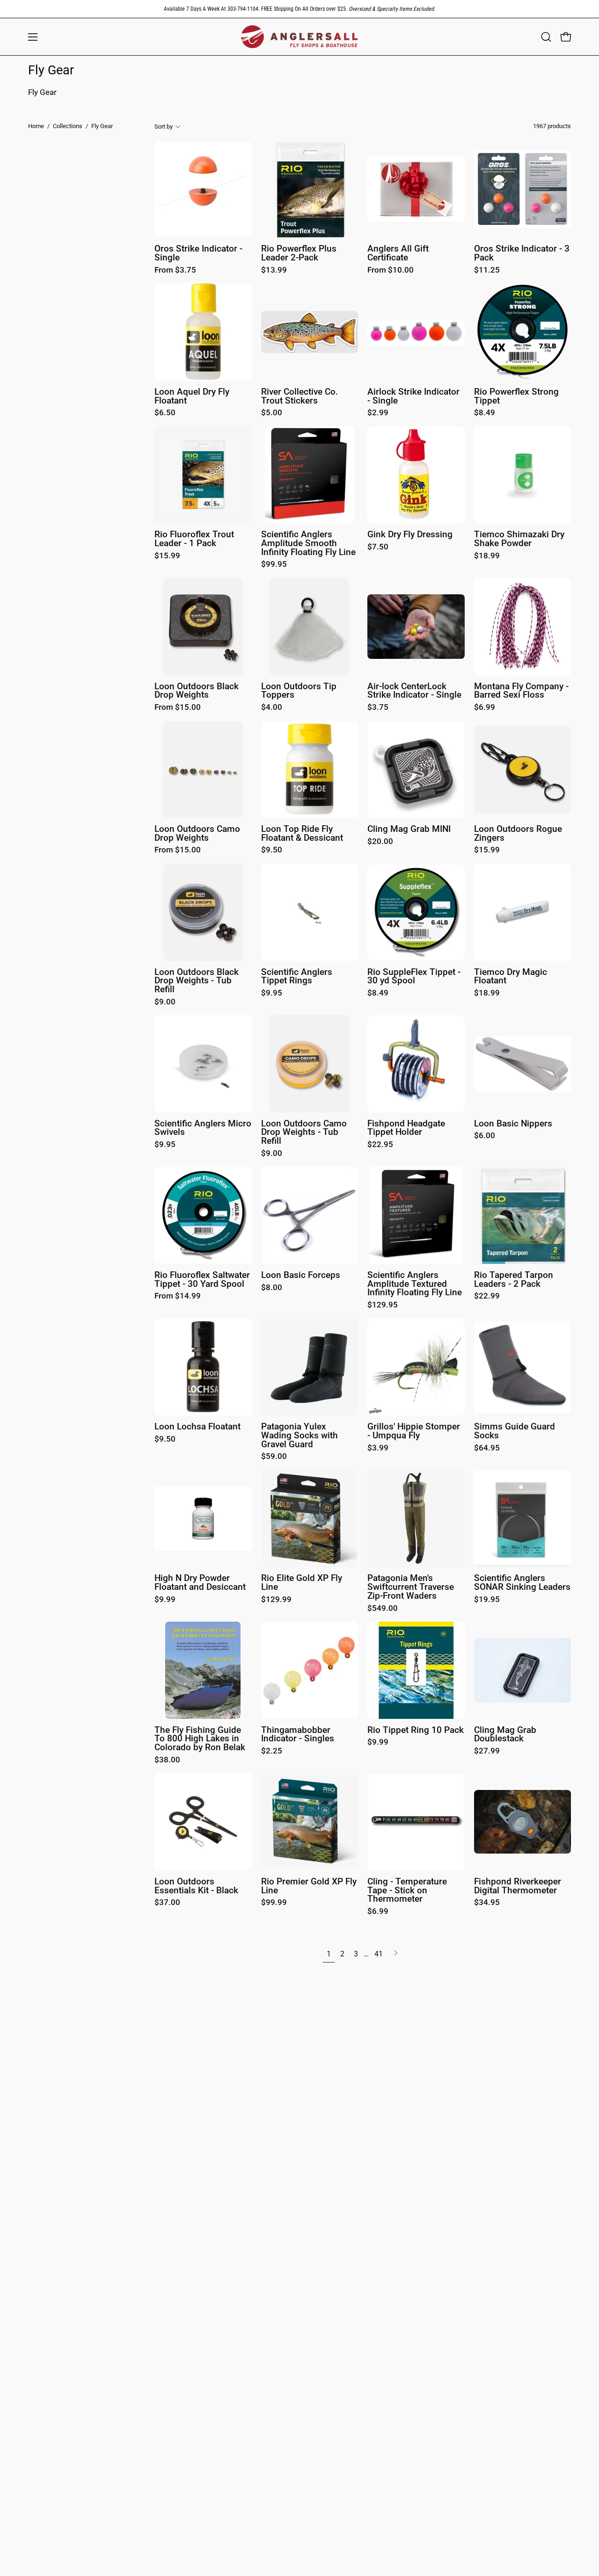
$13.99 (274, 271)
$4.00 (272, 708)
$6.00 (485, 1136)
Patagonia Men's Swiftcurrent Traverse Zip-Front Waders (411, 1587)
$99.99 (274, 1903)
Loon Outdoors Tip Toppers (299, 691)
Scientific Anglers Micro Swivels (203, 1128)
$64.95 (487, 1448)
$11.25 (487, 271)
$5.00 (272, 413)
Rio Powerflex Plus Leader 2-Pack (299, 253)
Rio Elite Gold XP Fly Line (302, 1583)
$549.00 (383, 1609)
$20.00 (380, 842)
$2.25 (272, 1751)
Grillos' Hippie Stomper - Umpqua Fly (414, 1431)
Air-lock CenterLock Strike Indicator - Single (414, 691)
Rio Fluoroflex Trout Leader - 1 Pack (194, 539)
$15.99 (167, 556)
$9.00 (165, 1002)
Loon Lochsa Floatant (197, 1427)
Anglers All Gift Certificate (398, 253)
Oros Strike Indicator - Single (198, 253)
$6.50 (165, 413)
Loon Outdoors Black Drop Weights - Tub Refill (197, 981)
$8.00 (272, 1288)
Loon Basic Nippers (513, 1124)
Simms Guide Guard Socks (515, 1431)
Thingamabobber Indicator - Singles (298, 1735)
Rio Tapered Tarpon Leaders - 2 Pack (514, 1280)
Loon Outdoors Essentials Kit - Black (196, 1886)
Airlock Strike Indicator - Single (413, 396)
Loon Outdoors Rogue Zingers (518, 833)
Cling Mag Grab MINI (409, 829)
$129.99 (276, 1600)
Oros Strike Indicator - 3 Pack (522, 253)
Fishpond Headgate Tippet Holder (406, 1128)
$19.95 (487, 1600)
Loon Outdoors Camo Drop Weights (197, 833)
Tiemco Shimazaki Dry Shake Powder (519, 539)
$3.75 (378, 708)
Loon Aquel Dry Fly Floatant (192, 396)
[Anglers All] (299, 37)
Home (36, 126)
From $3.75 (175, 271)
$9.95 (272, 993)
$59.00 (274, 1457)
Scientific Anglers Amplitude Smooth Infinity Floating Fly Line (308, 543)
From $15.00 (178, 708)
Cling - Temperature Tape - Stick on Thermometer (407, 1891)
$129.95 (383, 1305)
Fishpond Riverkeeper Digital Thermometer (518, 1886)
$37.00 (167, 1903)
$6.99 (485, 708)
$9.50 (272, 850)
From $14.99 (178, 1296)
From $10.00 (391, 271)
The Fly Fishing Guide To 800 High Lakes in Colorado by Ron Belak (200, 1739)
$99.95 (274, 565)
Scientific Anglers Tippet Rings (297, 977)
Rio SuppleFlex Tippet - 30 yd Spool (414, 977)
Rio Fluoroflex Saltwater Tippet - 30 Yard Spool (202, 1280)
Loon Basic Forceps (301, 1275)
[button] (546, 37)
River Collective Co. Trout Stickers (299, 396)
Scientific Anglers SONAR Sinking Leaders (522, 1583)
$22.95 (380, 1145)
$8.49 (485, 413)
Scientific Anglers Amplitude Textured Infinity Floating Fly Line (415, 1284)
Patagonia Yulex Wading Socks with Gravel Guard (299, 1436)
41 (379, 1954)
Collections (68, 126)
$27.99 (487, 1751)
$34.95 (487, 1903)
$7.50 (378, 547)
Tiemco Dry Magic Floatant (511, 977)
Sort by (164, 126)
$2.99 (378, 413)
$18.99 (487, 556)
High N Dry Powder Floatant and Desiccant (200, 1583)
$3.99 (378, 1448)
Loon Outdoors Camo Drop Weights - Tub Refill (304, 1133)
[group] (299, 9)
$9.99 (165, 1600)
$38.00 (167, 1760)
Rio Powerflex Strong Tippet (516, 396)
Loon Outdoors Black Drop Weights (197, 691)
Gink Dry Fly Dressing (410, 535)
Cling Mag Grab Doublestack (505, 1735)
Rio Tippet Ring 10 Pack (416, 1730)
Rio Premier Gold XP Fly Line (309, 1886)
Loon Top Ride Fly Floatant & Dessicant (302, 833)
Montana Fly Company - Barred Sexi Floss (521, 691)
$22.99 (487, 1296)
